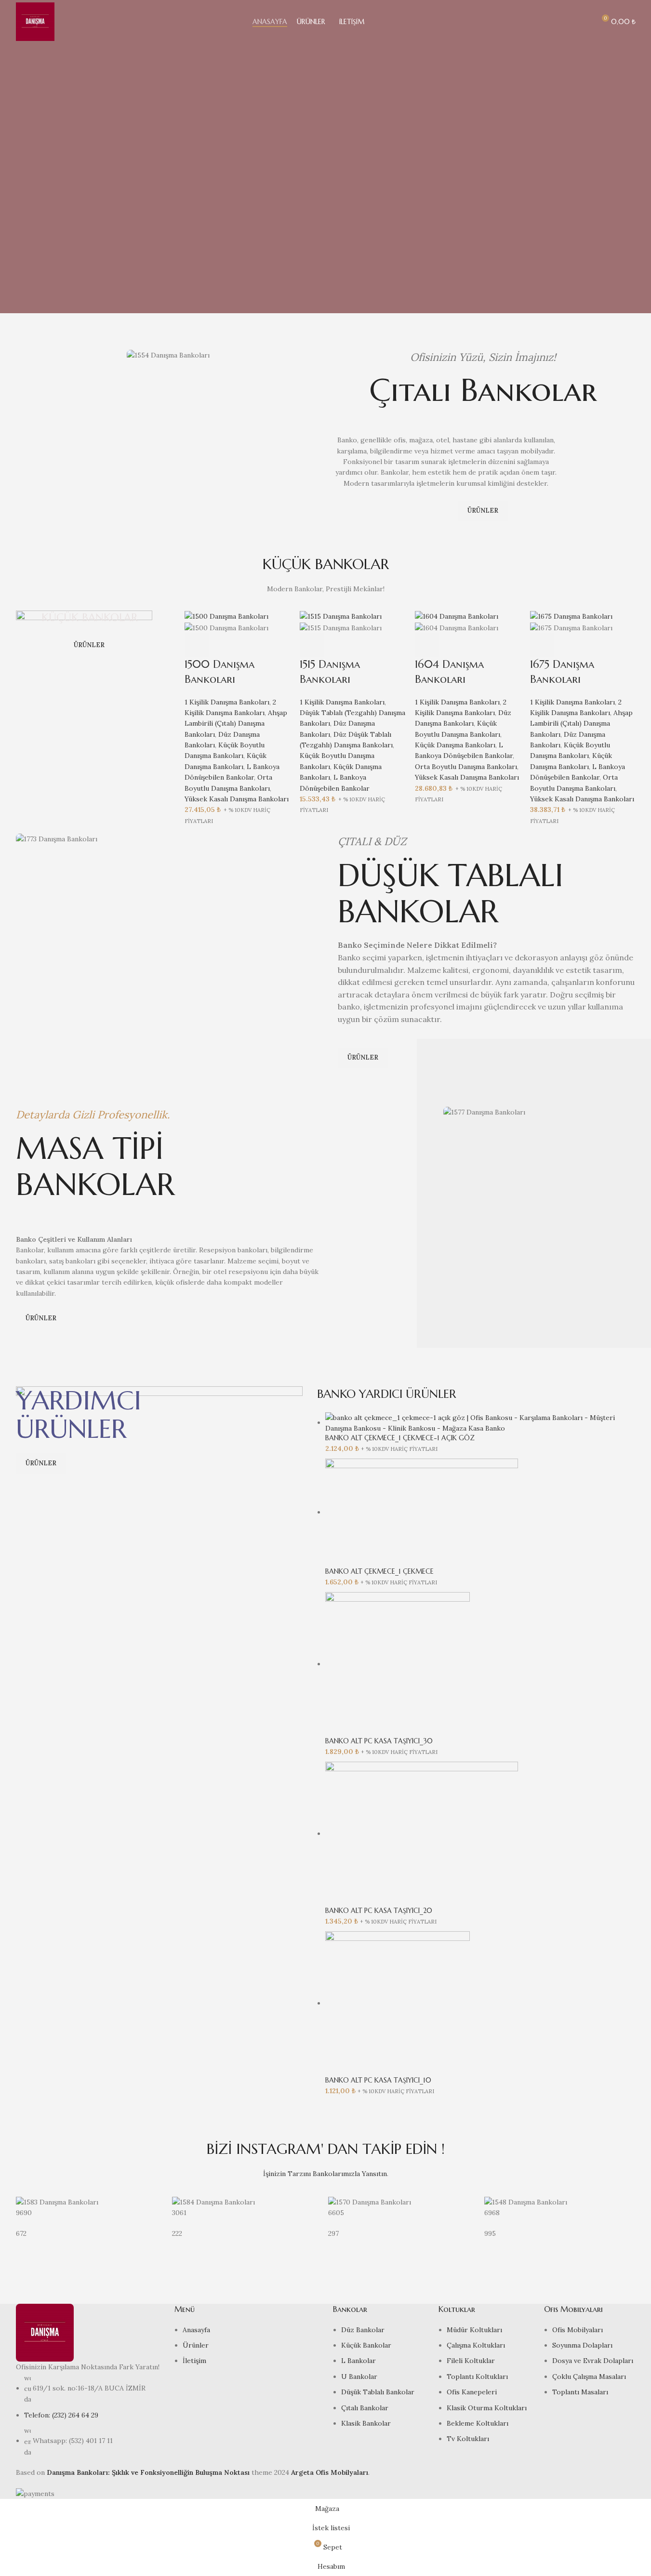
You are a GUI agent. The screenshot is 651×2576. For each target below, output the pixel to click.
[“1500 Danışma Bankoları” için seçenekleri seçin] (197, 645)
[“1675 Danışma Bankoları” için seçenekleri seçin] (542, 645)
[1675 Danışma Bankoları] (571, 616)
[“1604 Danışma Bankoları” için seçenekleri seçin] (427, 645)
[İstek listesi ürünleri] (584, 22)
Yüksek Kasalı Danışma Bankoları (237, 799)
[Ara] (566, 22)
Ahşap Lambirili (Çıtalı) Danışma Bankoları (236, 724)
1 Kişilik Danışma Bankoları (227, 702)
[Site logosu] (35, 21)
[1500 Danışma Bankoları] (226, 616)
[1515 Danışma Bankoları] (341, 616)
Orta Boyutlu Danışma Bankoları (466, 767)
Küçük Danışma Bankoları (455, 745)
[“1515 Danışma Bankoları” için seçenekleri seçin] (312, 645)
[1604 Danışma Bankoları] (457, 616)
